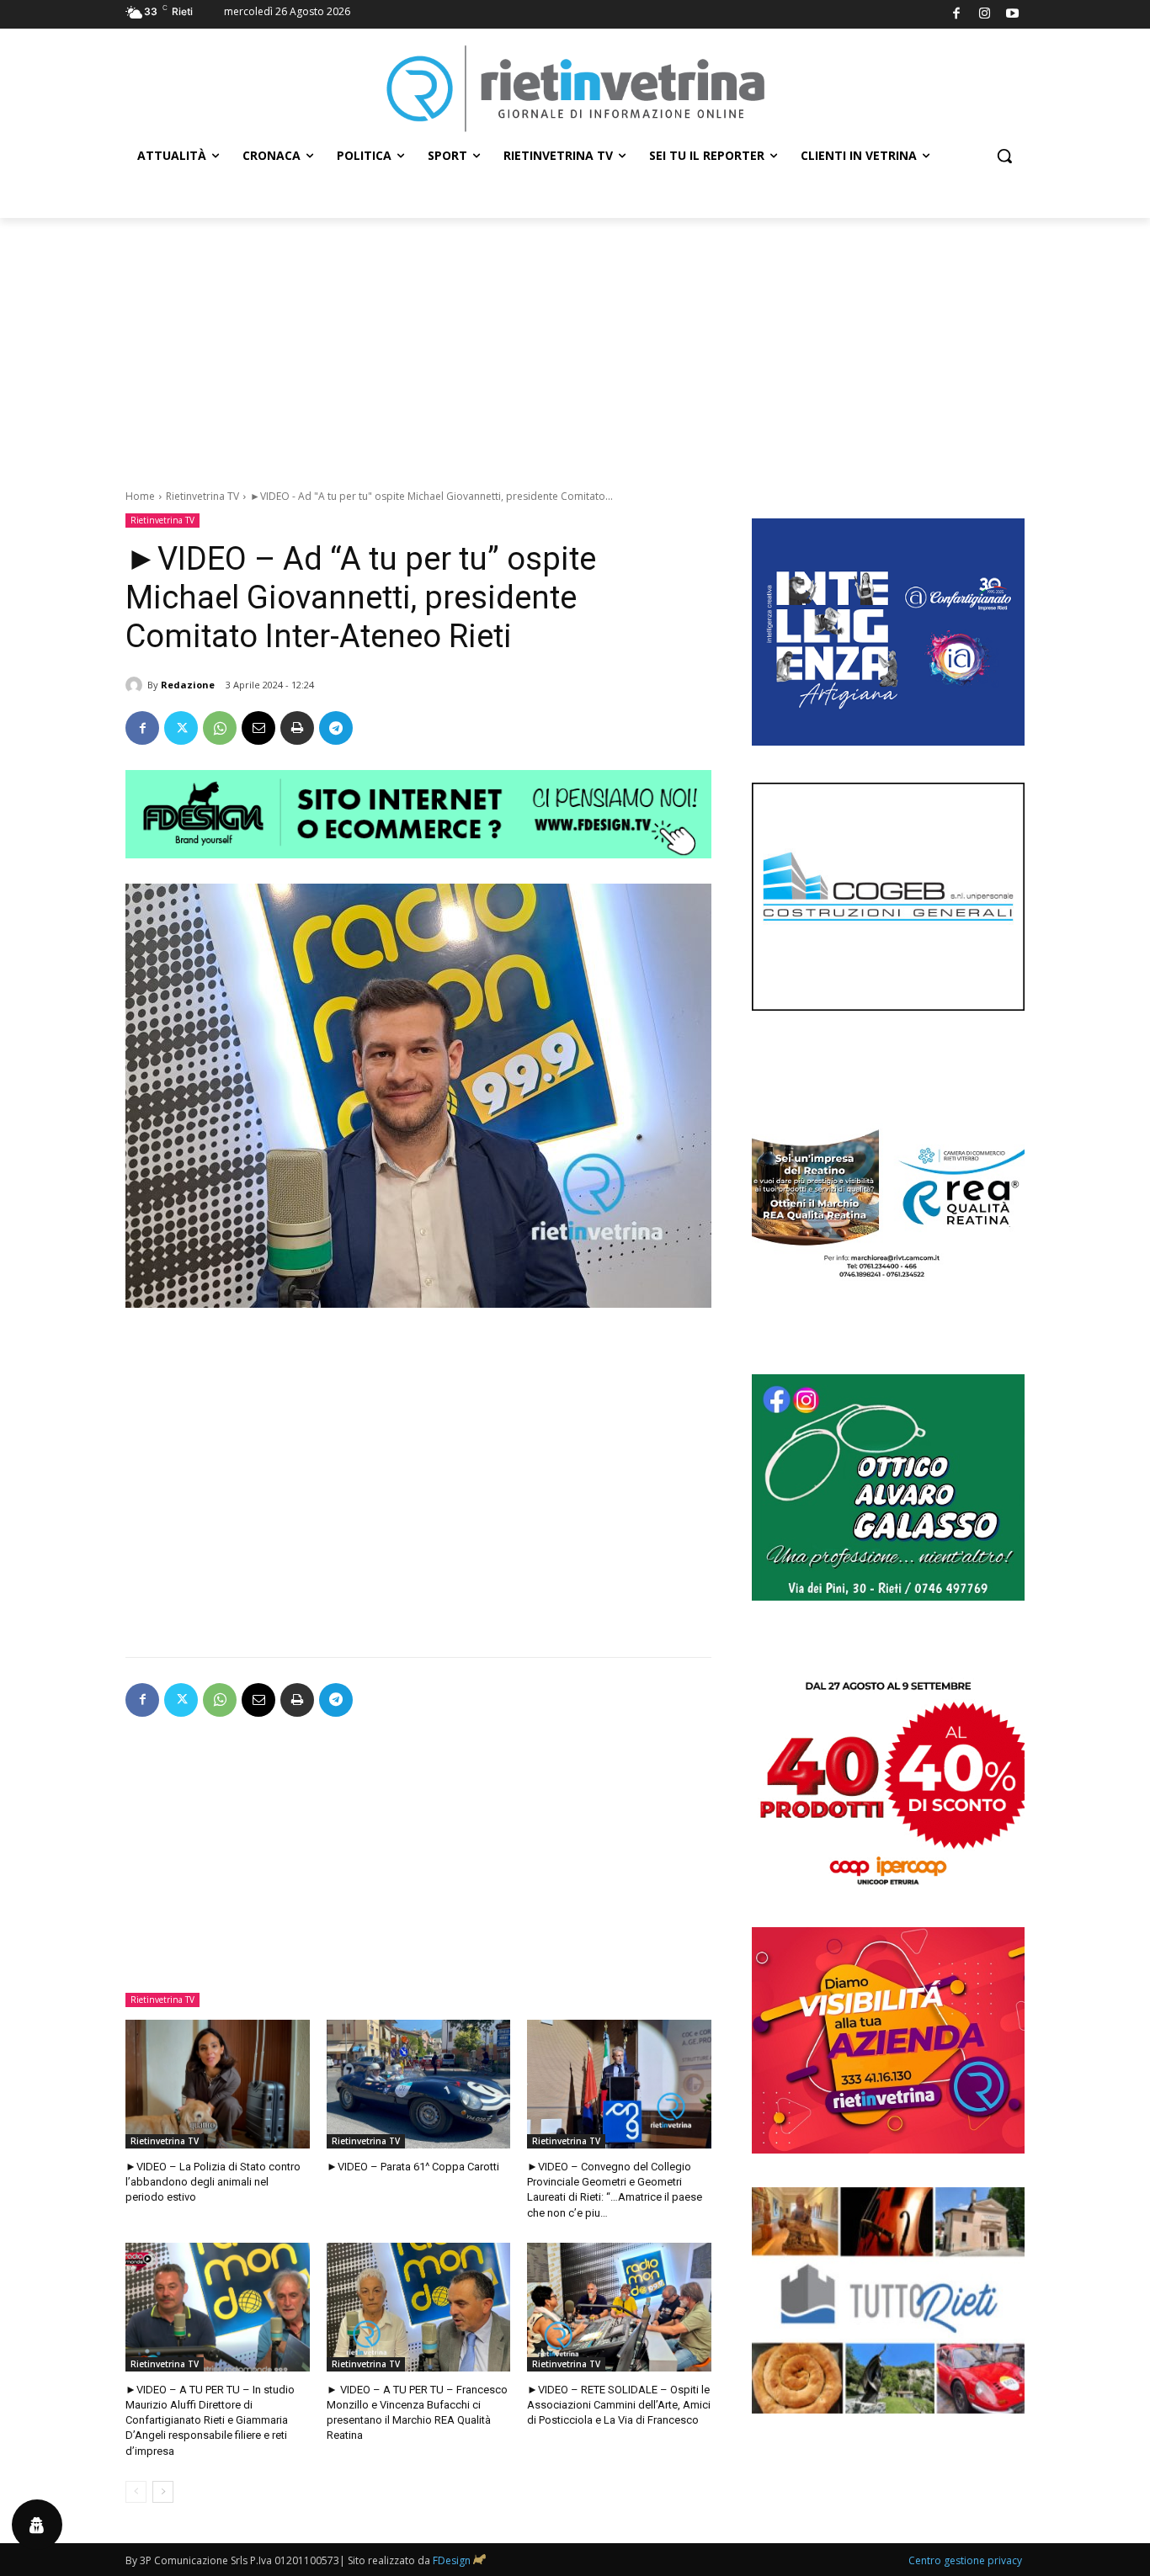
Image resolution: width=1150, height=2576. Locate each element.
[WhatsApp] (220, 728)
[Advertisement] (575, 344)
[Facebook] (957, 15)
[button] (1004, 156)
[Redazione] (136, 685)
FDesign (452, 2560)
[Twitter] (181, 728)
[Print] (297, 728)
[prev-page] (136, 2492)
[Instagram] (985, 15)
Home (140, 496)
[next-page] (163, 2492)
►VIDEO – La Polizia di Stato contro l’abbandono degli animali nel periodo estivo (213, 2182)
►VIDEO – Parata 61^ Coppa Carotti (413, 2167)
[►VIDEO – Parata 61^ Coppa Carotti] (419, 2084)
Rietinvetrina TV (202, 496)
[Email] (258, 728)
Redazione (188, 685)
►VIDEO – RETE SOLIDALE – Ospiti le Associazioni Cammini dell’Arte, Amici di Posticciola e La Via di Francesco (619, 2405)
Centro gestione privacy (965, 2560)
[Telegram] (336, 728)
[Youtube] (1013, 15)
